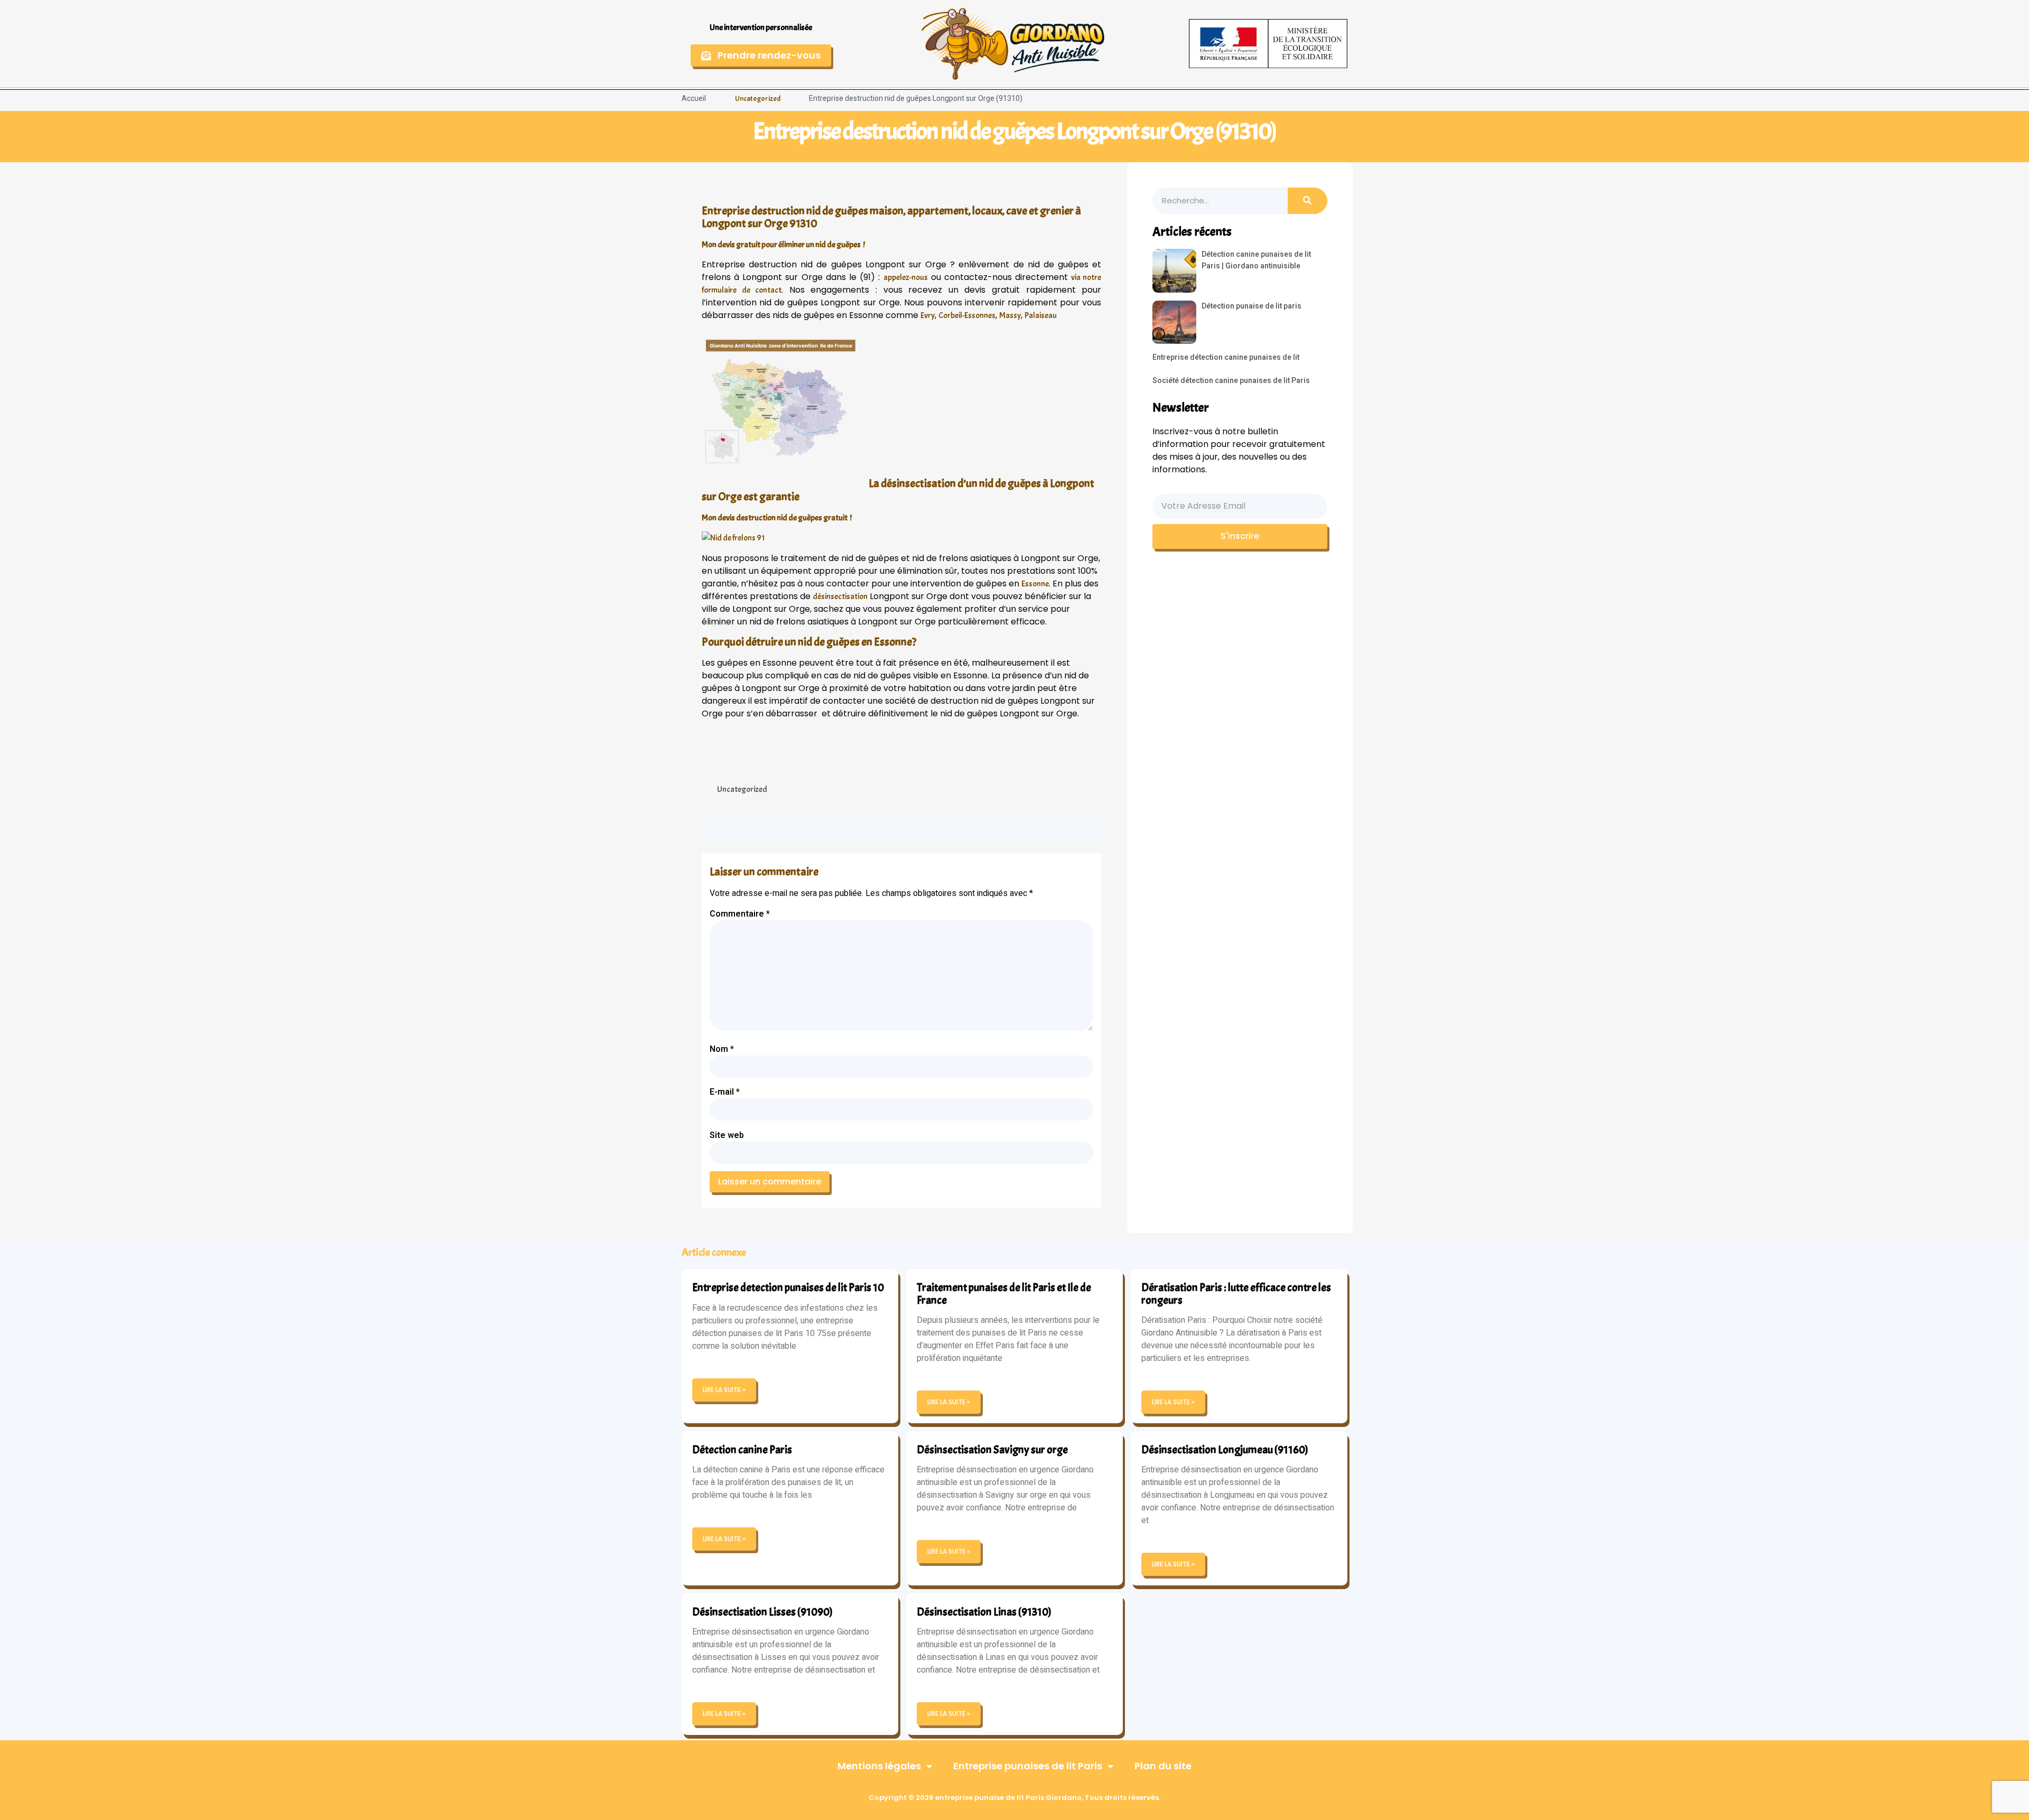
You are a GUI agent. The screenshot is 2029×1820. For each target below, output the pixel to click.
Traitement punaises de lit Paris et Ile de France (1004, 1294)
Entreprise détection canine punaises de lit (1226, 357)
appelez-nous (906, 277)
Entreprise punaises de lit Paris (1028, 1766)
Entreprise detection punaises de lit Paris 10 (788, 1287)
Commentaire (740, 914)
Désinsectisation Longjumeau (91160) (1225, 1450)
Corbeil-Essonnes (967, 315)
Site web (727, 1135)
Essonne (1035, 584)
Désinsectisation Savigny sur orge (992, 1450)
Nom (722, 1049)
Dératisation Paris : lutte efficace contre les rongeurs (1236, 1294)
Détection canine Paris (742, 1450)
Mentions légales (879, 1766)
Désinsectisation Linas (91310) (984, 1612)
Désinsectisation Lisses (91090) (762, 1612)
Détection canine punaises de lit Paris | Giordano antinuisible (1256, 260)
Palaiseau (1041, 315)
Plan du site (1163, 1766)
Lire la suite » (724, 1390)
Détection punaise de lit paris (1251, 306)
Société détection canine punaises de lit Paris (1231, 381)
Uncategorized (758, 99)
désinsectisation (840, 596)
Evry (928, 315)
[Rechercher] (1307, 201)
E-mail (725, 1092)
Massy (1010, 315)
